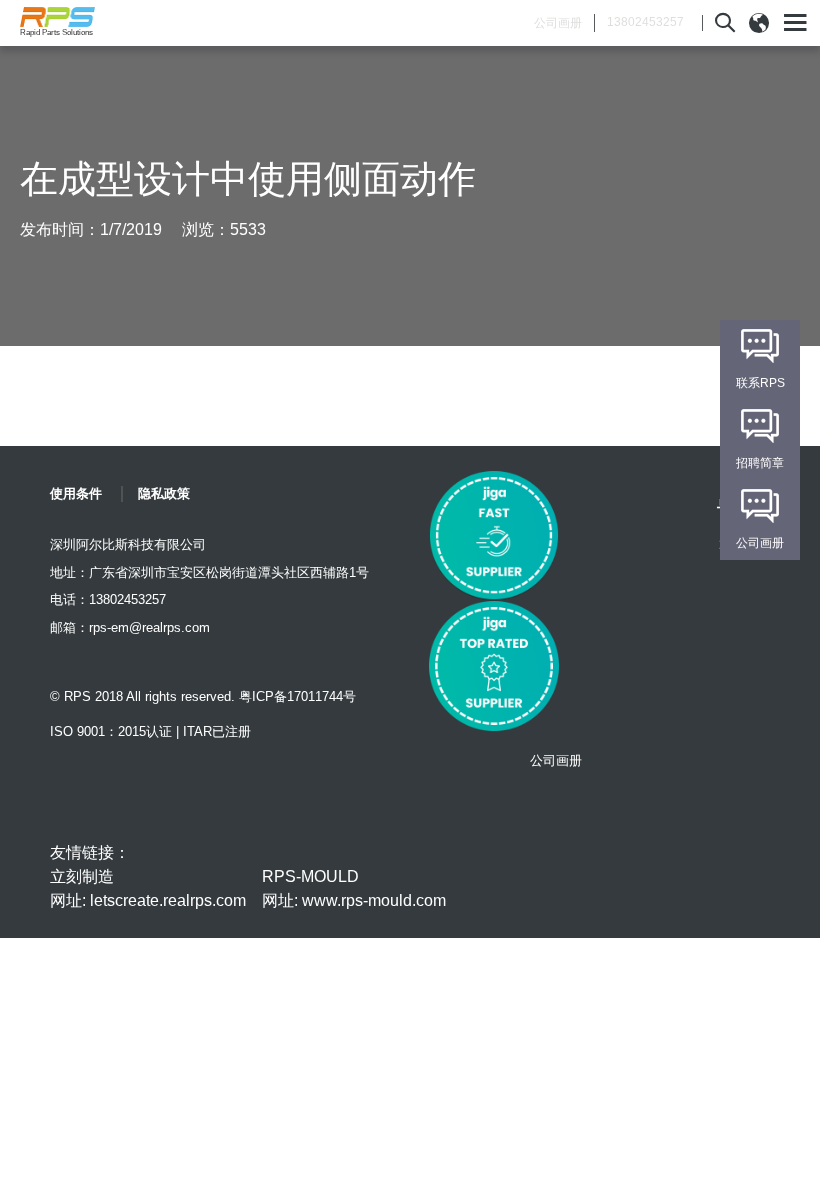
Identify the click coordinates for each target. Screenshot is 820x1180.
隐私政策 (164, 493)
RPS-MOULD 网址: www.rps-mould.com (354, 888)
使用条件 (76, 493)
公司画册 (558, 23)
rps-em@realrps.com (149, 627)
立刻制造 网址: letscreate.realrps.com (148, 888)
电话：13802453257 (108, 599)
